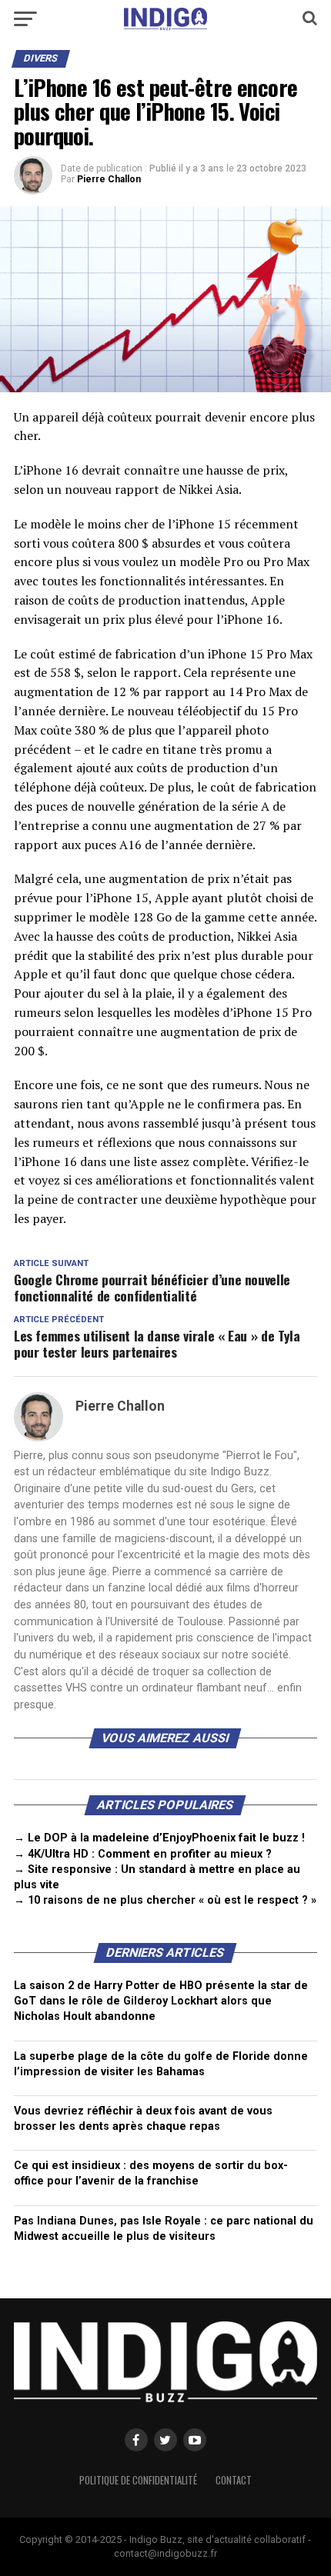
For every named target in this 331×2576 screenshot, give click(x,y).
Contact (234, 2480)
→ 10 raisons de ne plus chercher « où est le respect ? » (165, 1900)
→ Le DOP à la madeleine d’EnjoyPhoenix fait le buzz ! (159, 1838)
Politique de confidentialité (138, 2480)
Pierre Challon (109, 179)
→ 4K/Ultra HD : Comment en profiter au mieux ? (143, 1854)
